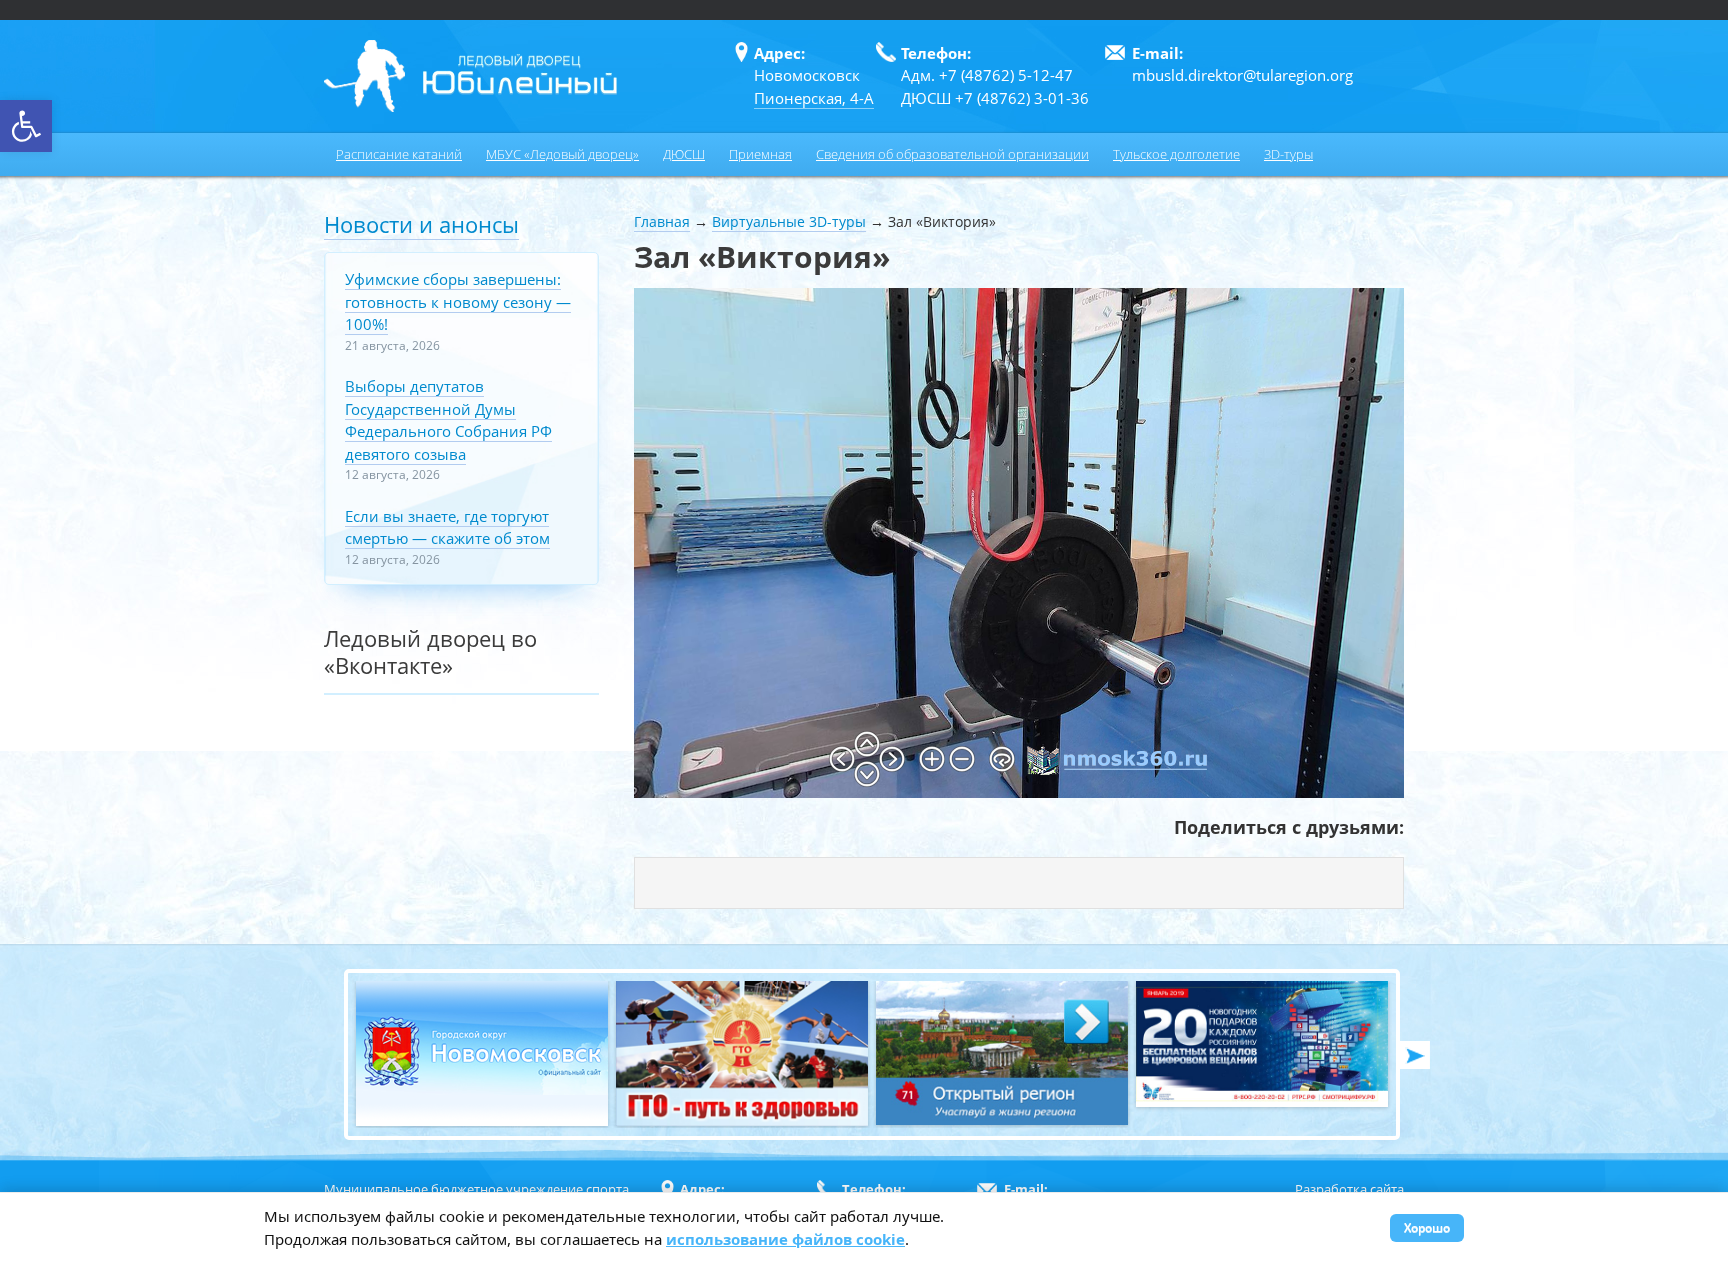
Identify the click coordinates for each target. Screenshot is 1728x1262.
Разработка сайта (1349, 1189)
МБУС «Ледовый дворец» (562, 154)
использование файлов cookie (785, 1239)
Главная (662, 221)
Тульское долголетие (1176, 154)
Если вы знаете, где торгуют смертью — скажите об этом (447, 527)
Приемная (760, 154)
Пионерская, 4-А (814, 98)
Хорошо (1427, 1227)
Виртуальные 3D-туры (789, 221)
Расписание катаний (399, 154)
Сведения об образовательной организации (952, 154)
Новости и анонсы (421, 224)
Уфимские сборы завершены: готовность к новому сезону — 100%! (458, 301)
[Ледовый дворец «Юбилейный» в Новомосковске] (470, 76)
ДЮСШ (684, 154)
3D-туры (1288, 154)
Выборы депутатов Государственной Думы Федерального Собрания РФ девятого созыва (448, 420)
